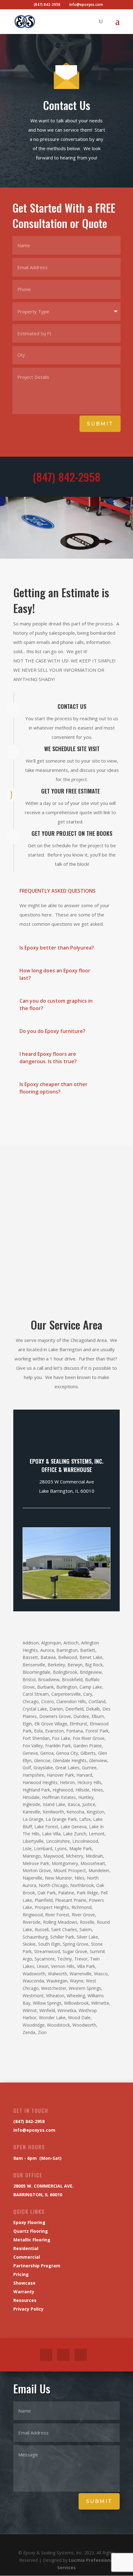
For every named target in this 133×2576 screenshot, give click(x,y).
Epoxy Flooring (29, 2222)
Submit (100, 424)
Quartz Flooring (31, 2231)
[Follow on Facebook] (46, 2355)
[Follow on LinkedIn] (63, 2355)
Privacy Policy (28, 2309)
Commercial (27, 2257)
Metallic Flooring (32, 2240)
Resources (25, 2300)
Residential (26, 2248)
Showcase (24, 2283)
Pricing (21, 2274)
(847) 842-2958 (66, 477)
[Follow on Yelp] (81, 2355)
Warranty (24, 2292)
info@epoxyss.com (34, 2130)
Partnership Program (37, 2266)
